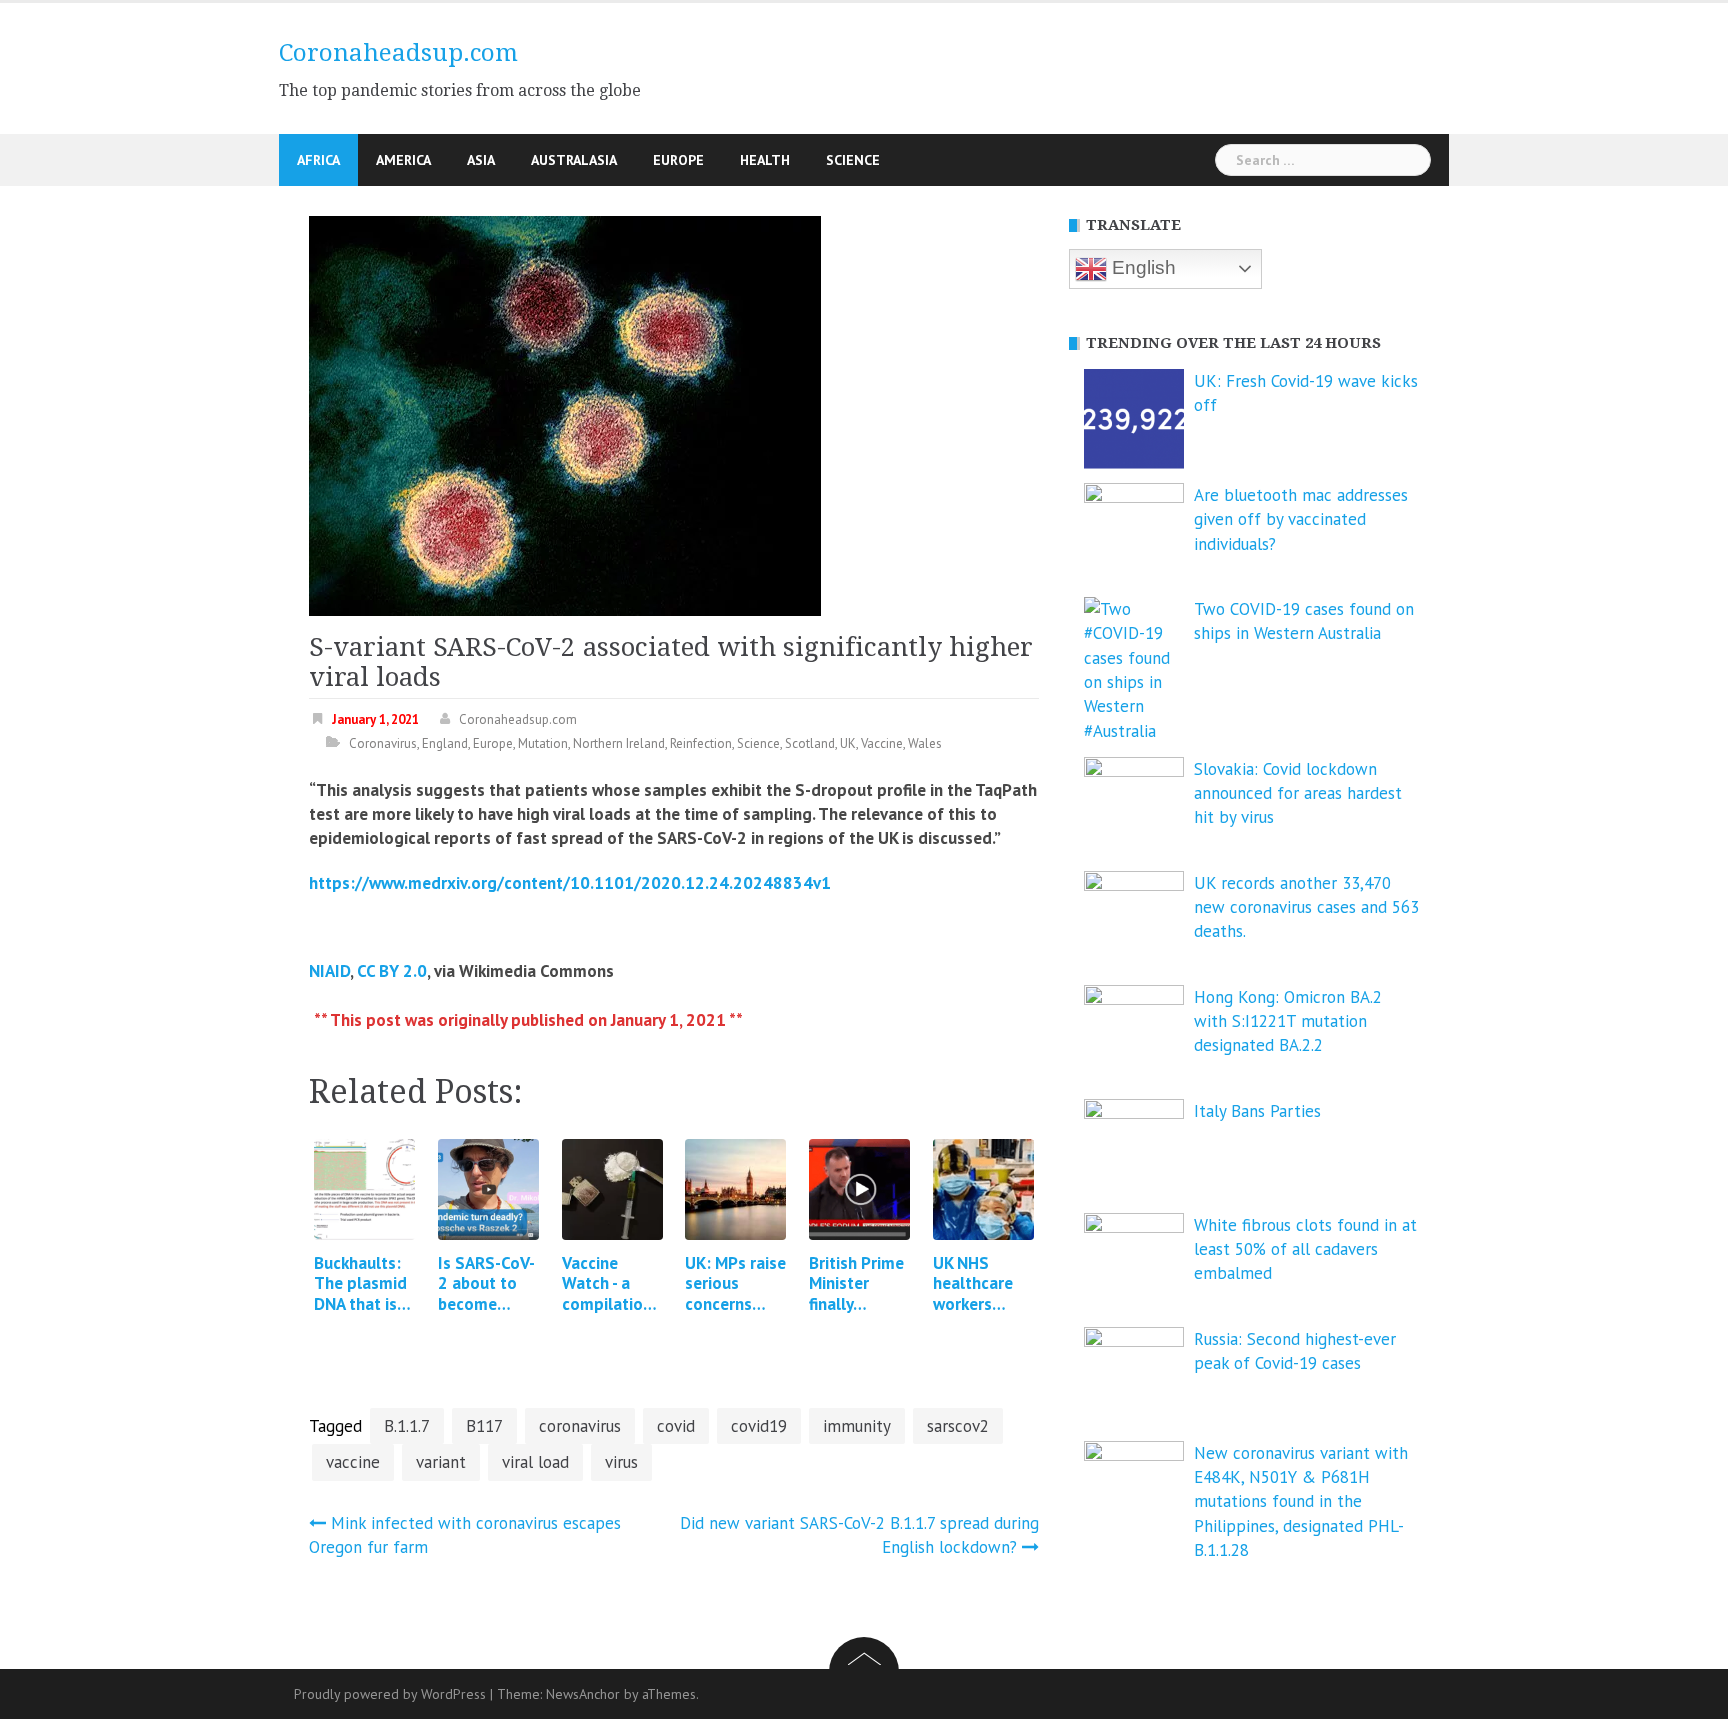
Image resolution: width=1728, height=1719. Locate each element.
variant (441, 1462)
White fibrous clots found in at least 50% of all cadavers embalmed (1305, 1249)
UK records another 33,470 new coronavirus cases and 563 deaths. (1306, 907)
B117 (484, 1426)
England (445, 743)
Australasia (574, 160)
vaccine (353, 1462)
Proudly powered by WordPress (390, 1694)
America (403, 160)
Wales (925, 743)
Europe (678, 160)
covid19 (759, 1426)
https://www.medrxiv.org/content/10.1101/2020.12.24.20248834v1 (570, 883)
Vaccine (882, 743)
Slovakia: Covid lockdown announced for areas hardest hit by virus (1298, 793)
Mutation (543, 743)
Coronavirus (383, 743)
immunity (857, 1426)
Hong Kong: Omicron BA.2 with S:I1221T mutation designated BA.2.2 (1288, 1021)
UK (848, 743)
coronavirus (580, 1426)
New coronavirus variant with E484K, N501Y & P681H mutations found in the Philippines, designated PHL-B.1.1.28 (1301, 1501)
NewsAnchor (583, 1694)
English (1141, 267)
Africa (318, 160)
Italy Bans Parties (1257, 1111)
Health (765, 160)
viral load (535, 1462)
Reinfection (701, 743)
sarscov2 (958, 1426)
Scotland (810, 743)
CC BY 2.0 (392, 971)
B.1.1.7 (407, 1426)
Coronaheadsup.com (398, 53)
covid (676, 1426)
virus (621, 1462)
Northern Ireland (619, 743)
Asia (481, 160)
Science (853, 160)
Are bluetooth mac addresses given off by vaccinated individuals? (1301, 519)
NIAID (329, 971)
